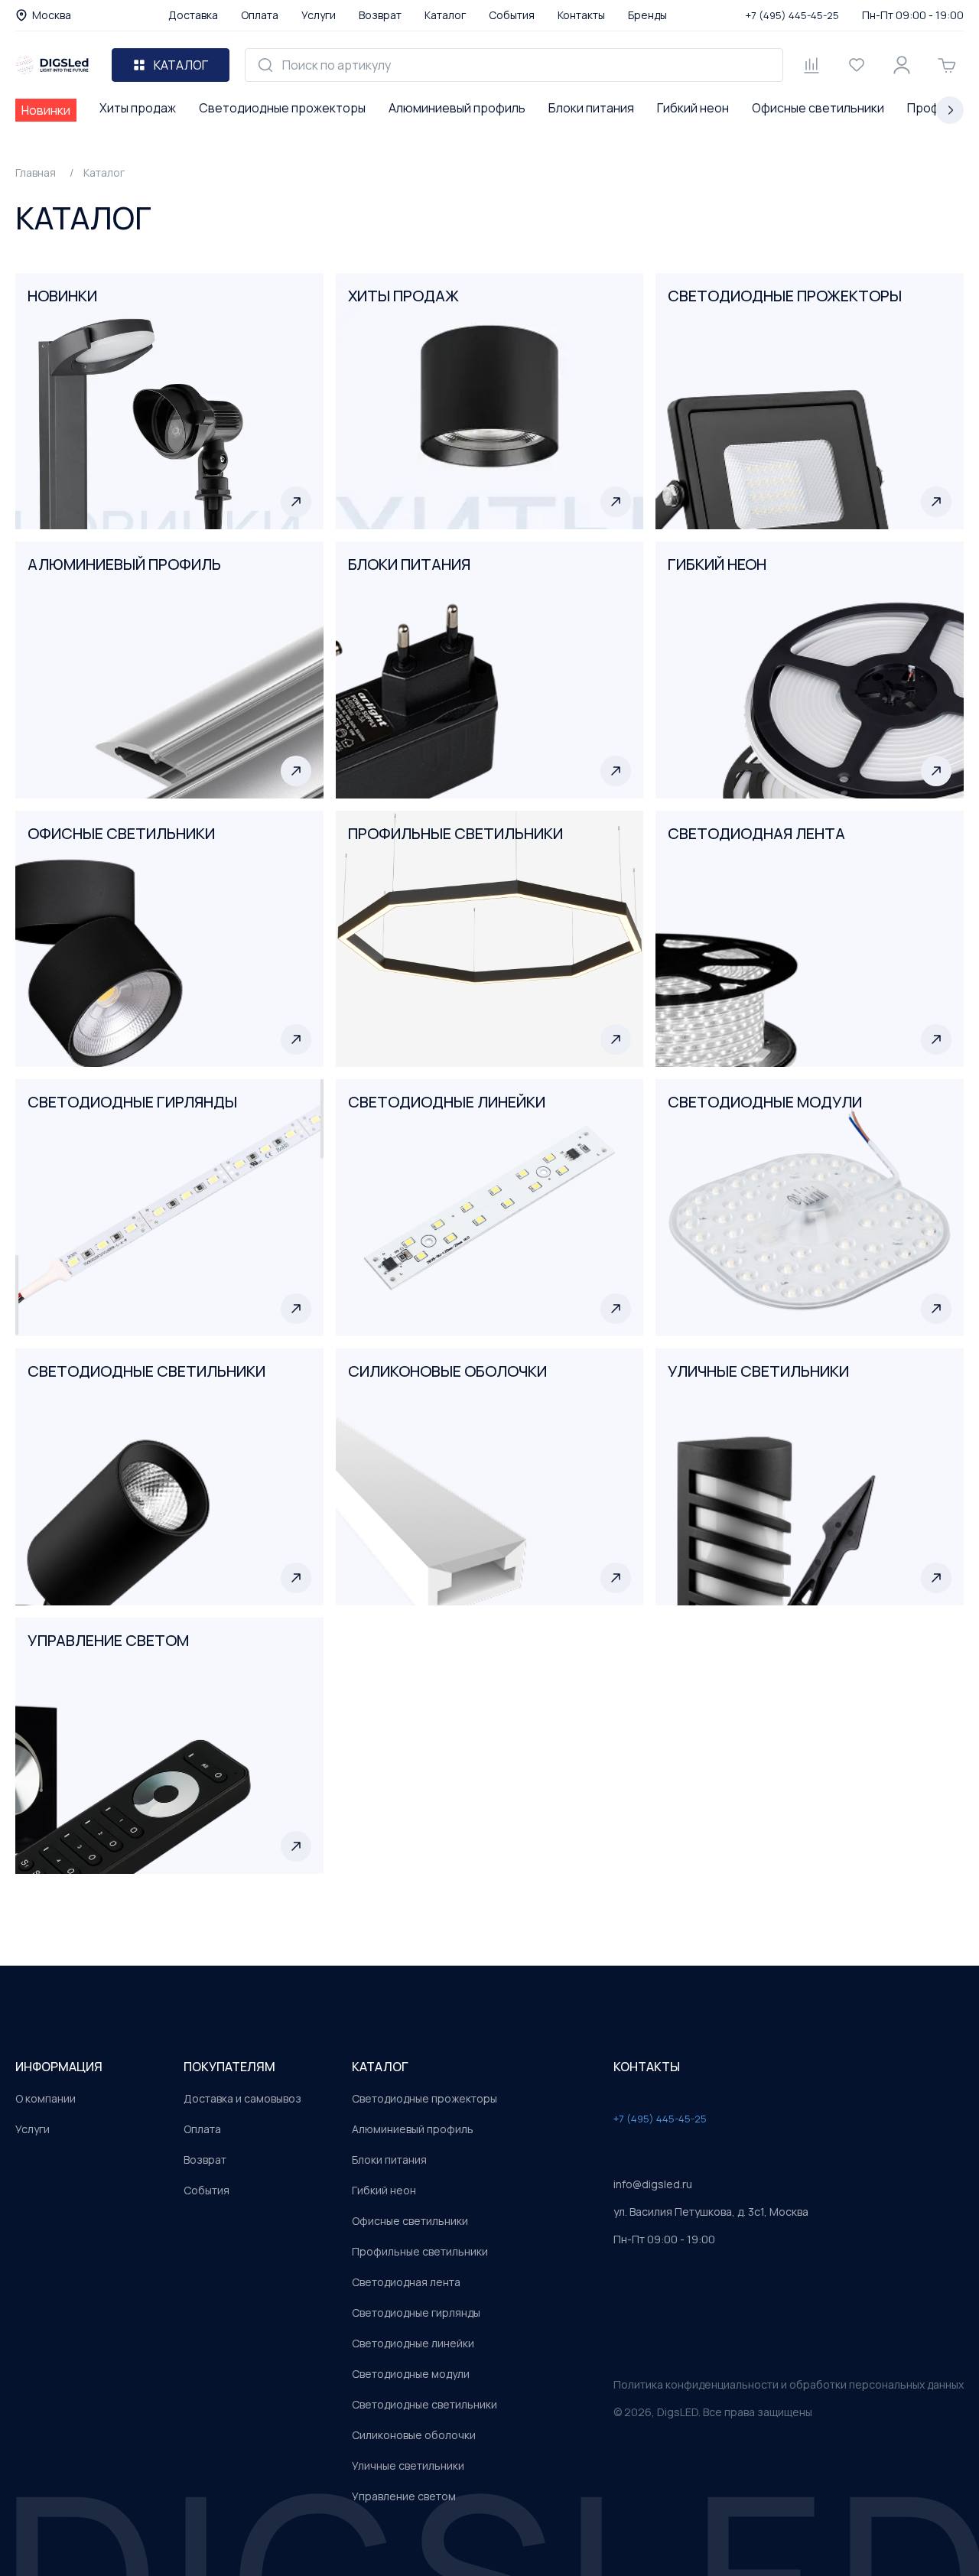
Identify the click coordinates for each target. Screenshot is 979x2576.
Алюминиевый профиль (457, 108)
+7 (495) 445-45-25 (792, 15)
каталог (380, 2067)
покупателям (229, 2067)
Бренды (647, 15)
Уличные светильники (408, 2465)
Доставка (193, 15)
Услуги (319, 15)
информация (59, 2067)
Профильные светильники (420, 2251)
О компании (46, 2098)
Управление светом (404, 2496)
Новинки (46, 110)
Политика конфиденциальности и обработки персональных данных (789, 2384)
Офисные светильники (818, 108)
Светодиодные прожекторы (282, 108)
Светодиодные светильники (424, 2404)
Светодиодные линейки (413, 2343)
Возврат (380, 15)
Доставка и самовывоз (242, 2098)
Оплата (260, 15)
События (512, 15)
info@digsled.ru (653, 2184)
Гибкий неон (693, 108)
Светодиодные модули (411, 2374)
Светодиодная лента (406, 2282)
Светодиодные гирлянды (416, 2313)
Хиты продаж (138, 108)
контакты (647, 2067)
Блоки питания (591, 108)
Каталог (445, 15)
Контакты (581, 15)
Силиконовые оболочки (414, 2435)
